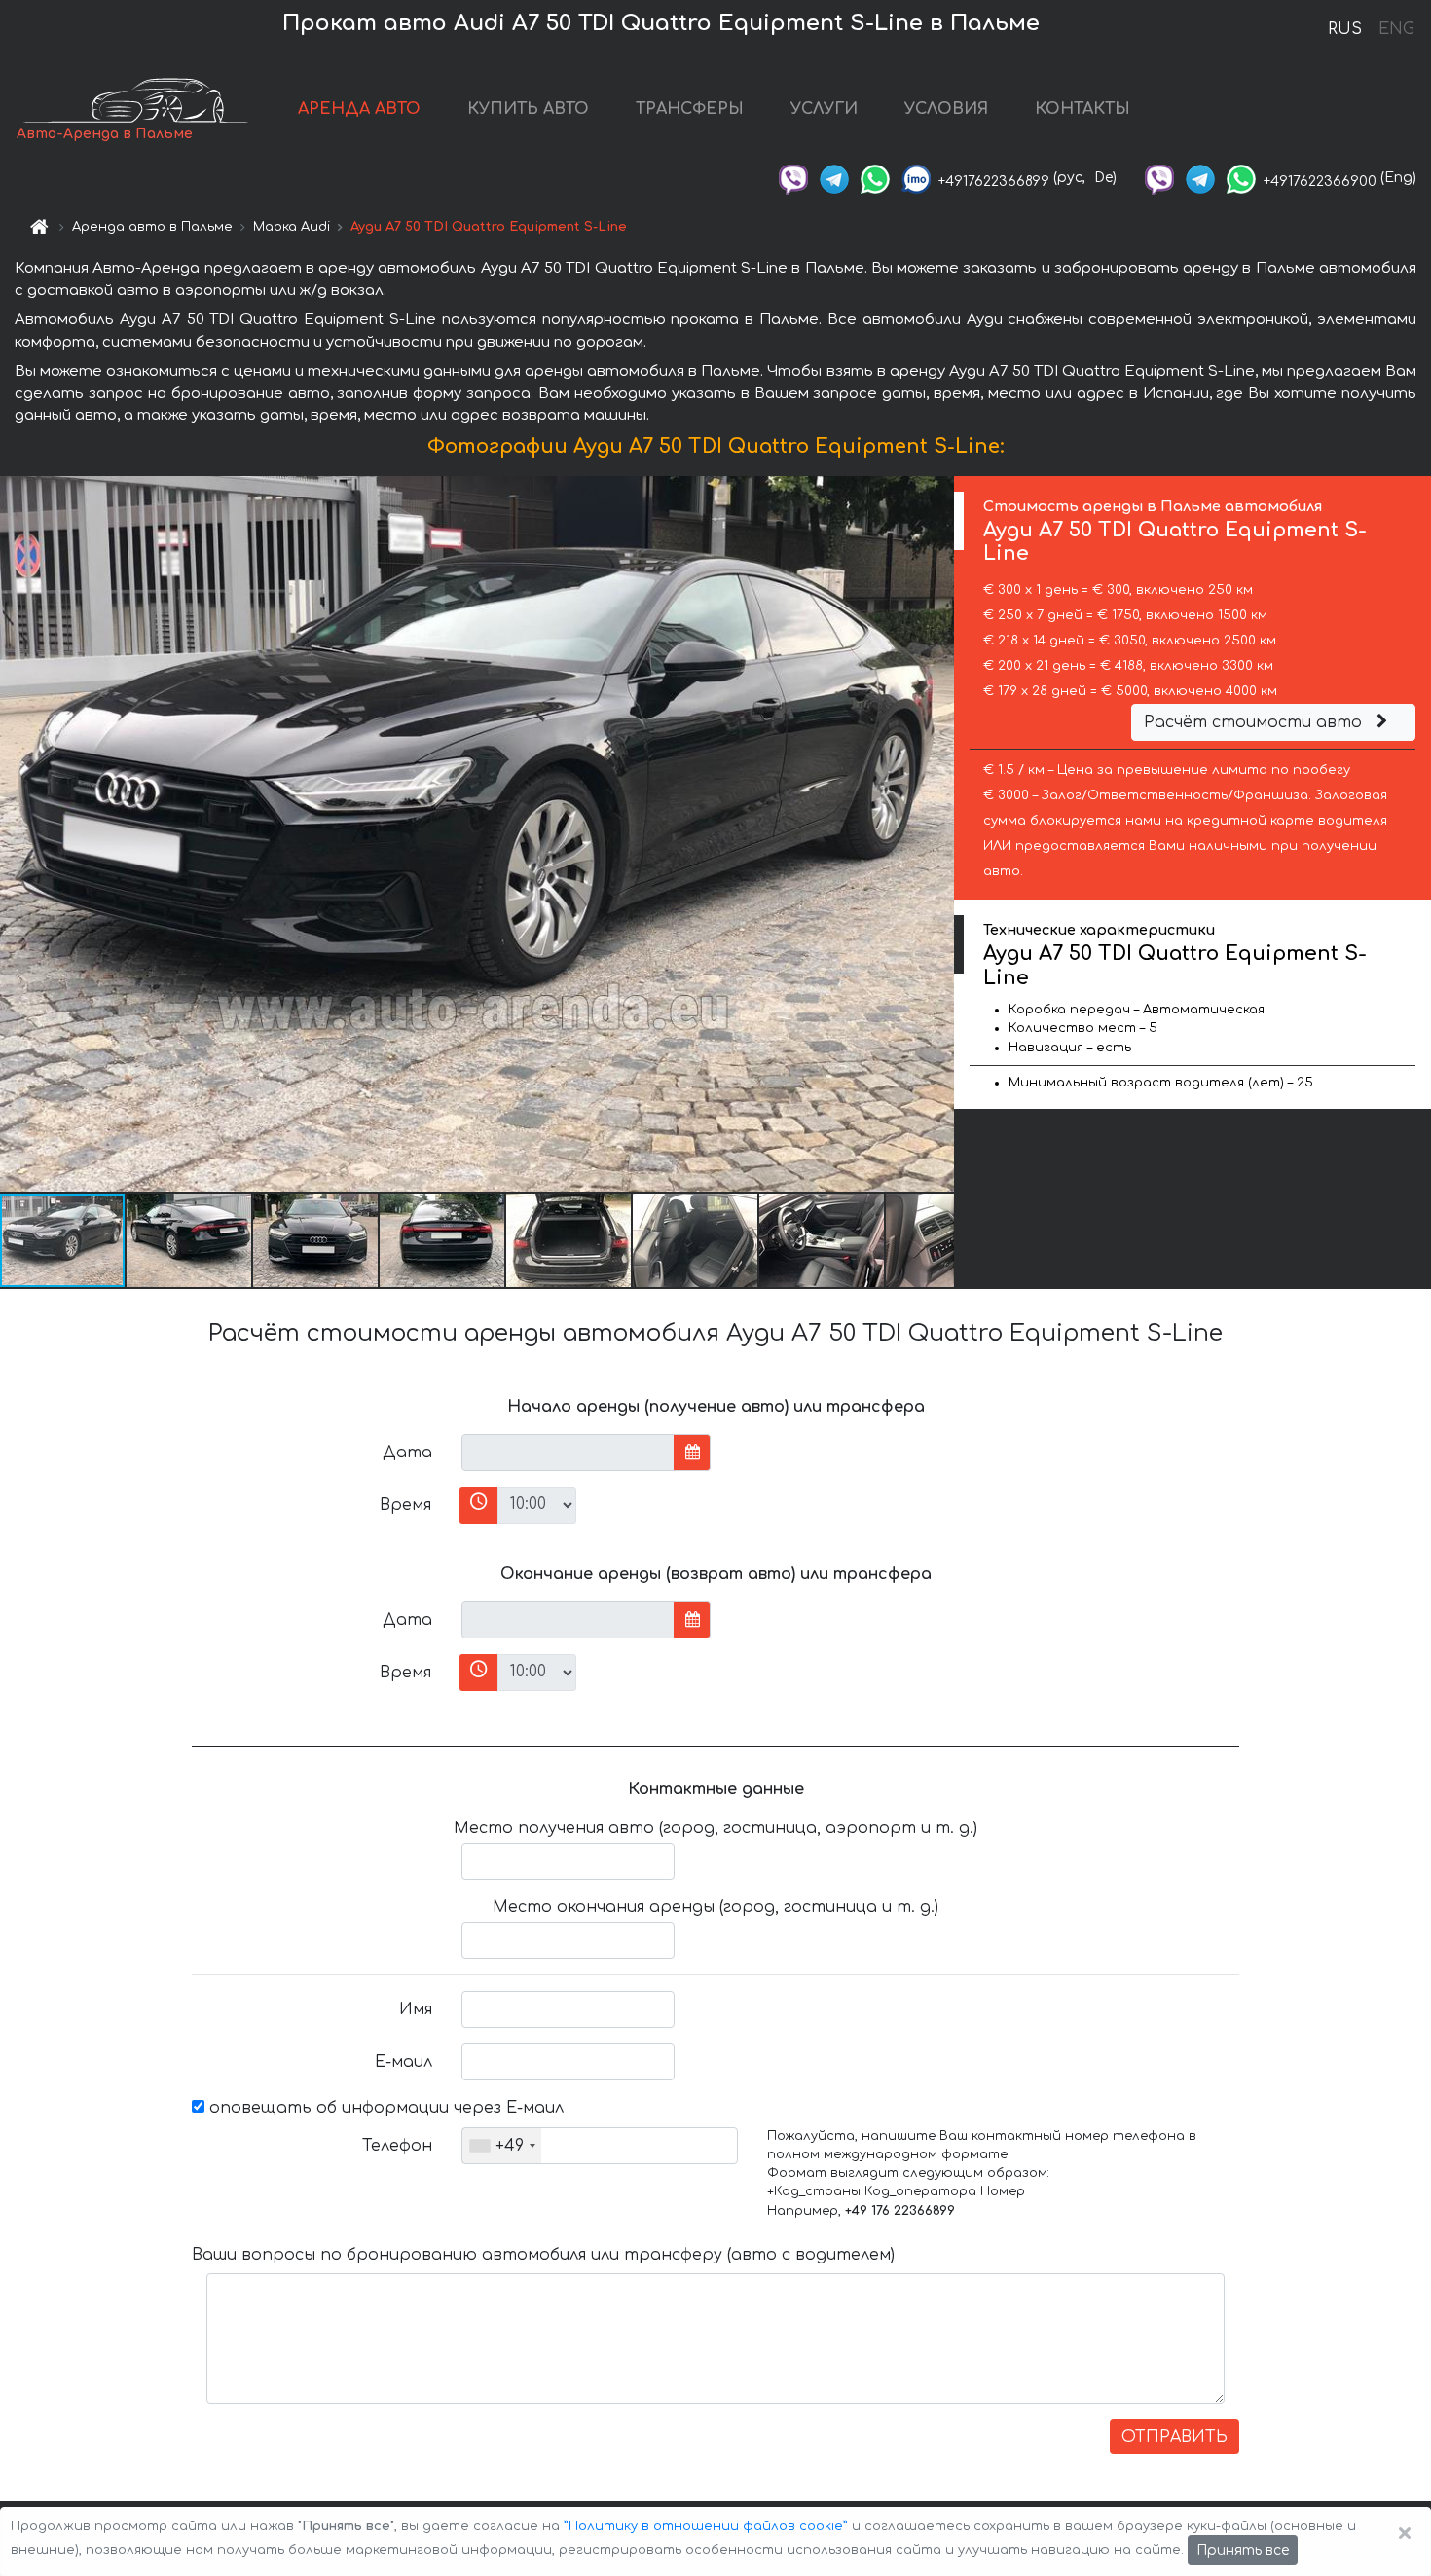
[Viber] (793, 178)
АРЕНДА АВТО (359, 109)
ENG (1396, 29)
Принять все (1243, 2550)
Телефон (397, 2146)
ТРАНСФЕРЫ (690, 109)
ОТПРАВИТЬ (1174, 2437)
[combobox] (502, 2146)
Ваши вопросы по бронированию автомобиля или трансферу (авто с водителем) (543, 2255)
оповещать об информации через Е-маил (384, 2108)
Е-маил (404, 2062)
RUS (1345, 29)
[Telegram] (834, 178)
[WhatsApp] (875, 178)
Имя (416, 2009)
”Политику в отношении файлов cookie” (706, 2526)
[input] (568, 1453)
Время (405, 1505)
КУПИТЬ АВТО (528, 109)
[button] (190, 1240)
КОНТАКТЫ (1082, 109)
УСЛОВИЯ (946, 109)
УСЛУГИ (824, 109)
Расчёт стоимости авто (1255, 722)
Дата (407, 1453)
